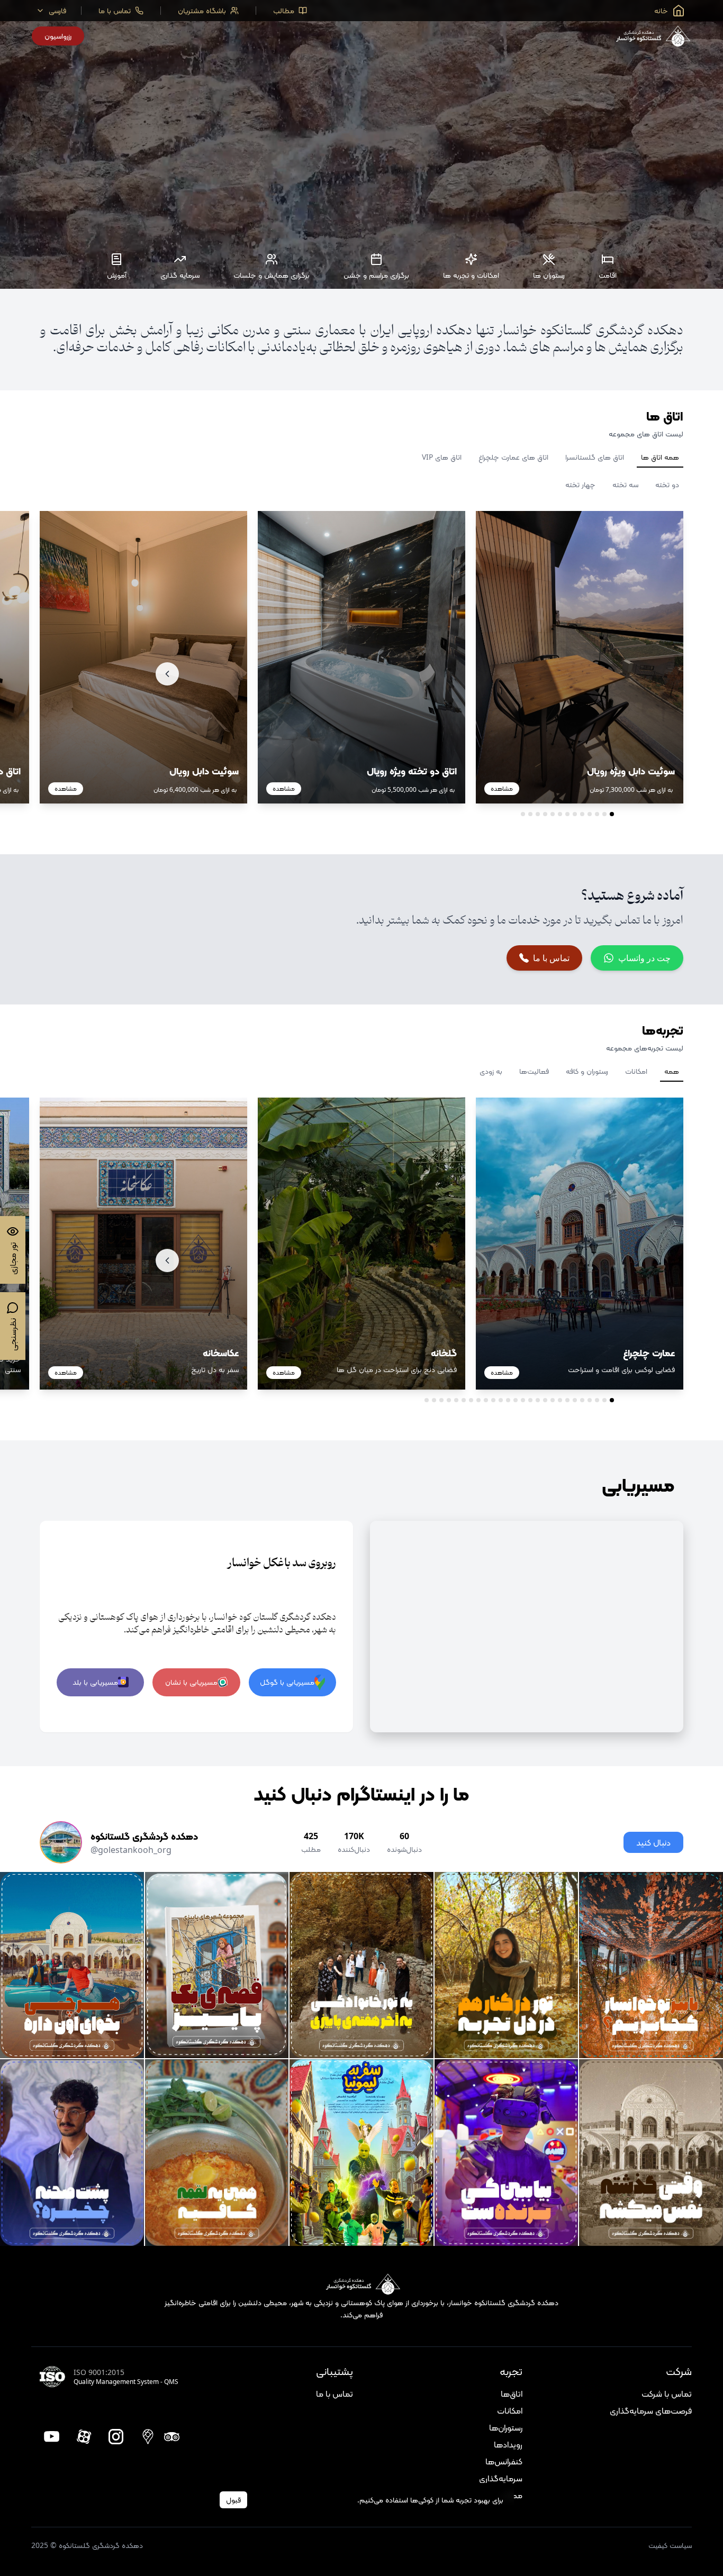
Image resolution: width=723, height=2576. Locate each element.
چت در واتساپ (644, 958)
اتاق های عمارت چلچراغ (513, 457)
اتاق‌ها (512, 2394)
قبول (233, 2500)
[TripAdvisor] (172, 2437)
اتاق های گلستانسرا (595, 457)
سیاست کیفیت (670, 2545)
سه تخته (625, 484)
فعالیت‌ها (534, 1071)
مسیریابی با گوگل (287, 1682)
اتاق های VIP (442, 457)
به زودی (491, 1071)
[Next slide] (167, 674)
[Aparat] (84, 2437)
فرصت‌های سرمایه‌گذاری (651, 2410)
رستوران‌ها (506, 2427)
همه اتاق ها (660, 457)
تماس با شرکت (667, 2394)
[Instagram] (116, 2437)
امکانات (636, 1071)
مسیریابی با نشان (191, 1682)
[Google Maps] (148, 2437)
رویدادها (508, 2444)
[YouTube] (52, 2437)
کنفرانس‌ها (504, 2461)
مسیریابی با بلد (95, 1682)
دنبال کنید (653, 1842)
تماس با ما (551, 958)
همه (672, 1071)
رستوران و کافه (587, 1071)
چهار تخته (580, 484)
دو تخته (667, 484)
